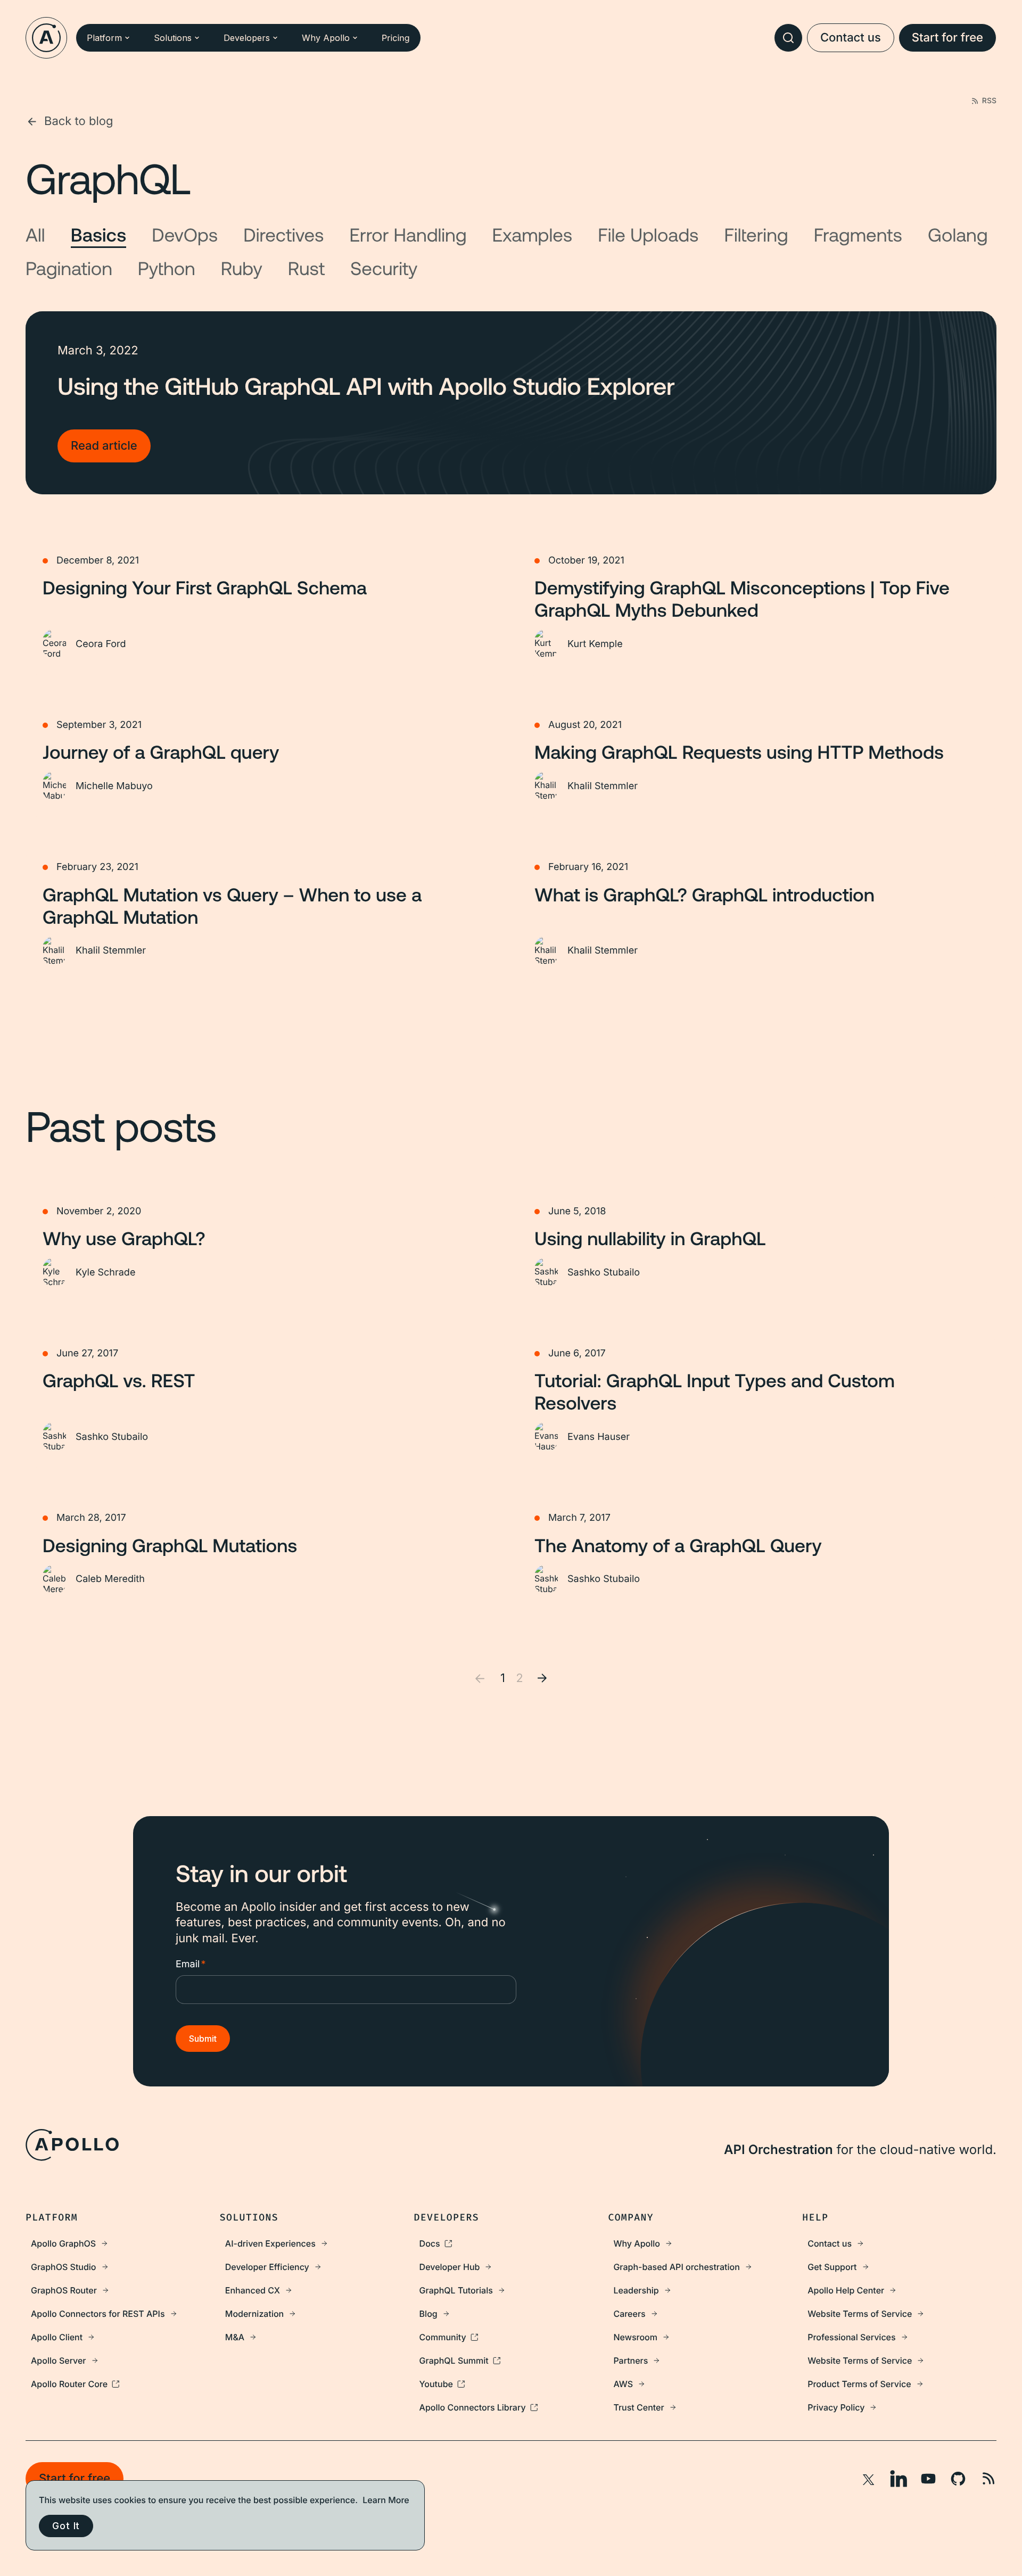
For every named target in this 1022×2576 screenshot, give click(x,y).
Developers (247, 38)
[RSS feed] (988, 2479)
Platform (104, 38)
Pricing (396, 38)
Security (384, 268)
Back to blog (79, 121)
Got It (66, 2526)
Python (167, 268)
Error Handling (408, 234)
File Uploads (648, 234)
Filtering (756, 234)
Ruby (242, 268)
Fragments (858, 234)
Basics (99, 234)
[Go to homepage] (46, 38)
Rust (306, 268)
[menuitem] (123, 2243)
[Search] (788, 38)
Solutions (173, 38)
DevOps (185, 234)
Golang (958, 234)
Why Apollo (326, 38)
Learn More (386, 2500)
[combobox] (788, 38)
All (35, 234)
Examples (533, 234)
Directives (283, 234)
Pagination (69, 268)
